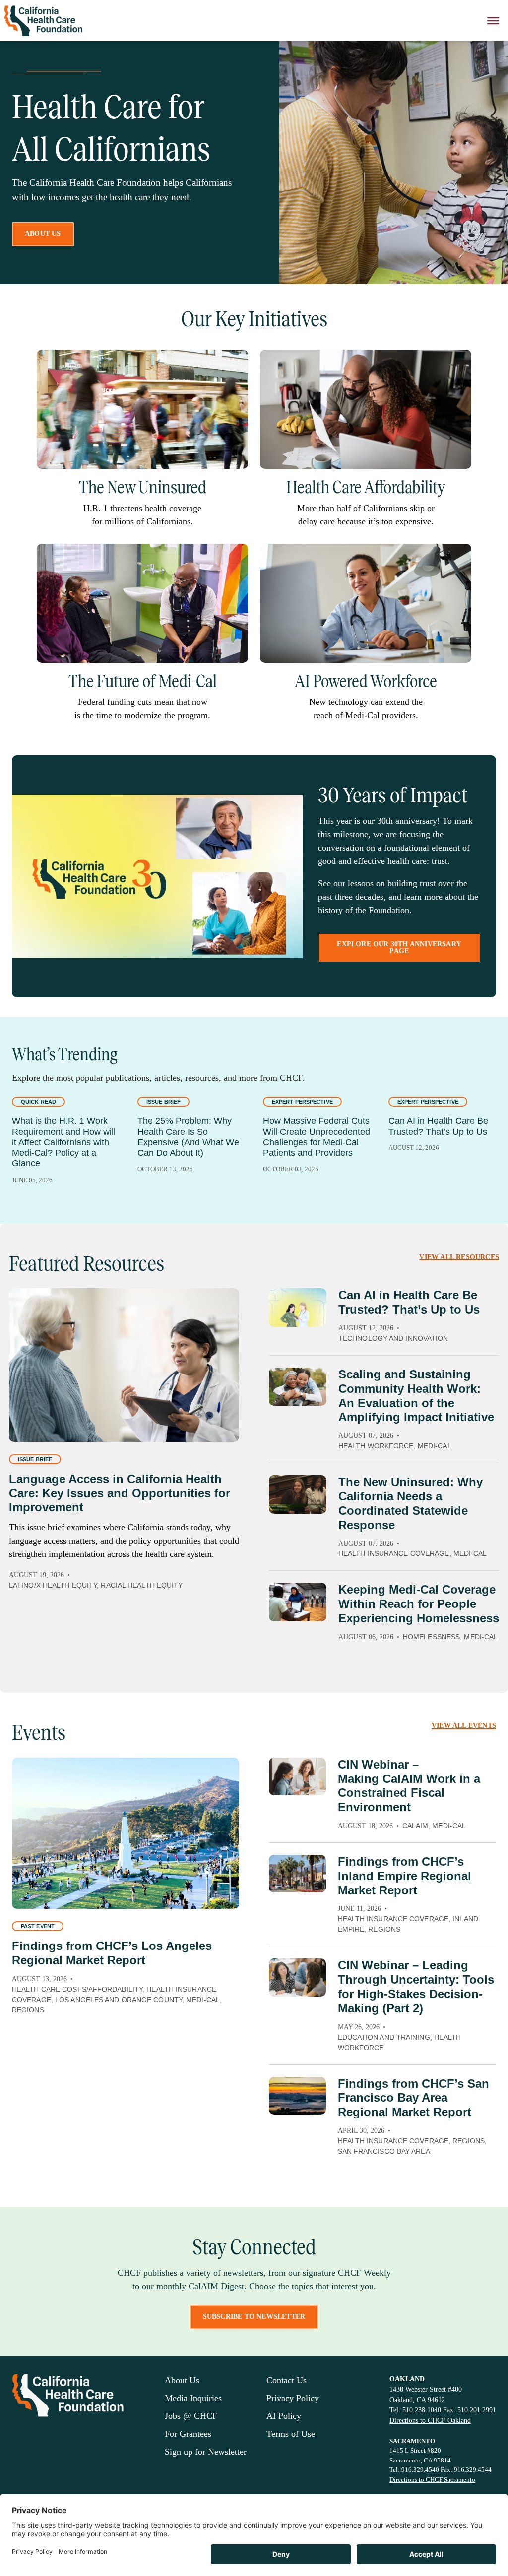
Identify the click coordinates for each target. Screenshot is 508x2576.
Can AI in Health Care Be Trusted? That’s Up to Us (438, 1126)
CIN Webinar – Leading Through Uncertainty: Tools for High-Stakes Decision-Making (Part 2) (416, 1986)
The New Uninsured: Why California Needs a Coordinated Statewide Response (411, 1503)
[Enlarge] (235, 363)
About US (43, 234)
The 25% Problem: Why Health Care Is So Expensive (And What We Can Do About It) (188, 1137)
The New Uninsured (143, 487)
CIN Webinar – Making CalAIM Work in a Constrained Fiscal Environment (409, 1786)
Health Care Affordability (366, 487)
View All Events (464, 1726)
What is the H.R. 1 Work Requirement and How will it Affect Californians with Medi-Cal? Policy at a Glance (64, 1142)
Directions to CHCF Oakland (430, 2421)
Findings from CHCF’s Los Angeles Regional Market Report (112, 1953)
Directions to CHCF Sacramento (432, 2480)
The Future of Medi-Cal (143, 681)
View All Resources (459, 1257)
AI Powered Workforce (366, 681)
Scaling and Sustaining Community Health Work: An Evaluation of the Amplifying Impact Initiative (416, 1396)
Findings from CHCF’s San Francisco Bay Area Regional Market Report (413, 2098)
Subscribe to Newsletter (254, 2317)
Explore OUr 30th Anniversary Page (399, 947)
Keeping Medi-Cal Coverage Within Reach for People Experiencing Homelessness (419, 1604)
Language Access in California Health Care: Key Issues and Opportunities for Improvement (120, 1493)
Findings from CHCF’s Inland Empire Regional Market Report (405, 1876)
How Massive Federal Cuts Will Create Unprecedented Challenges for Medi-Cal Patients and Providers (317, 1137)
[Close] (493, 21)
